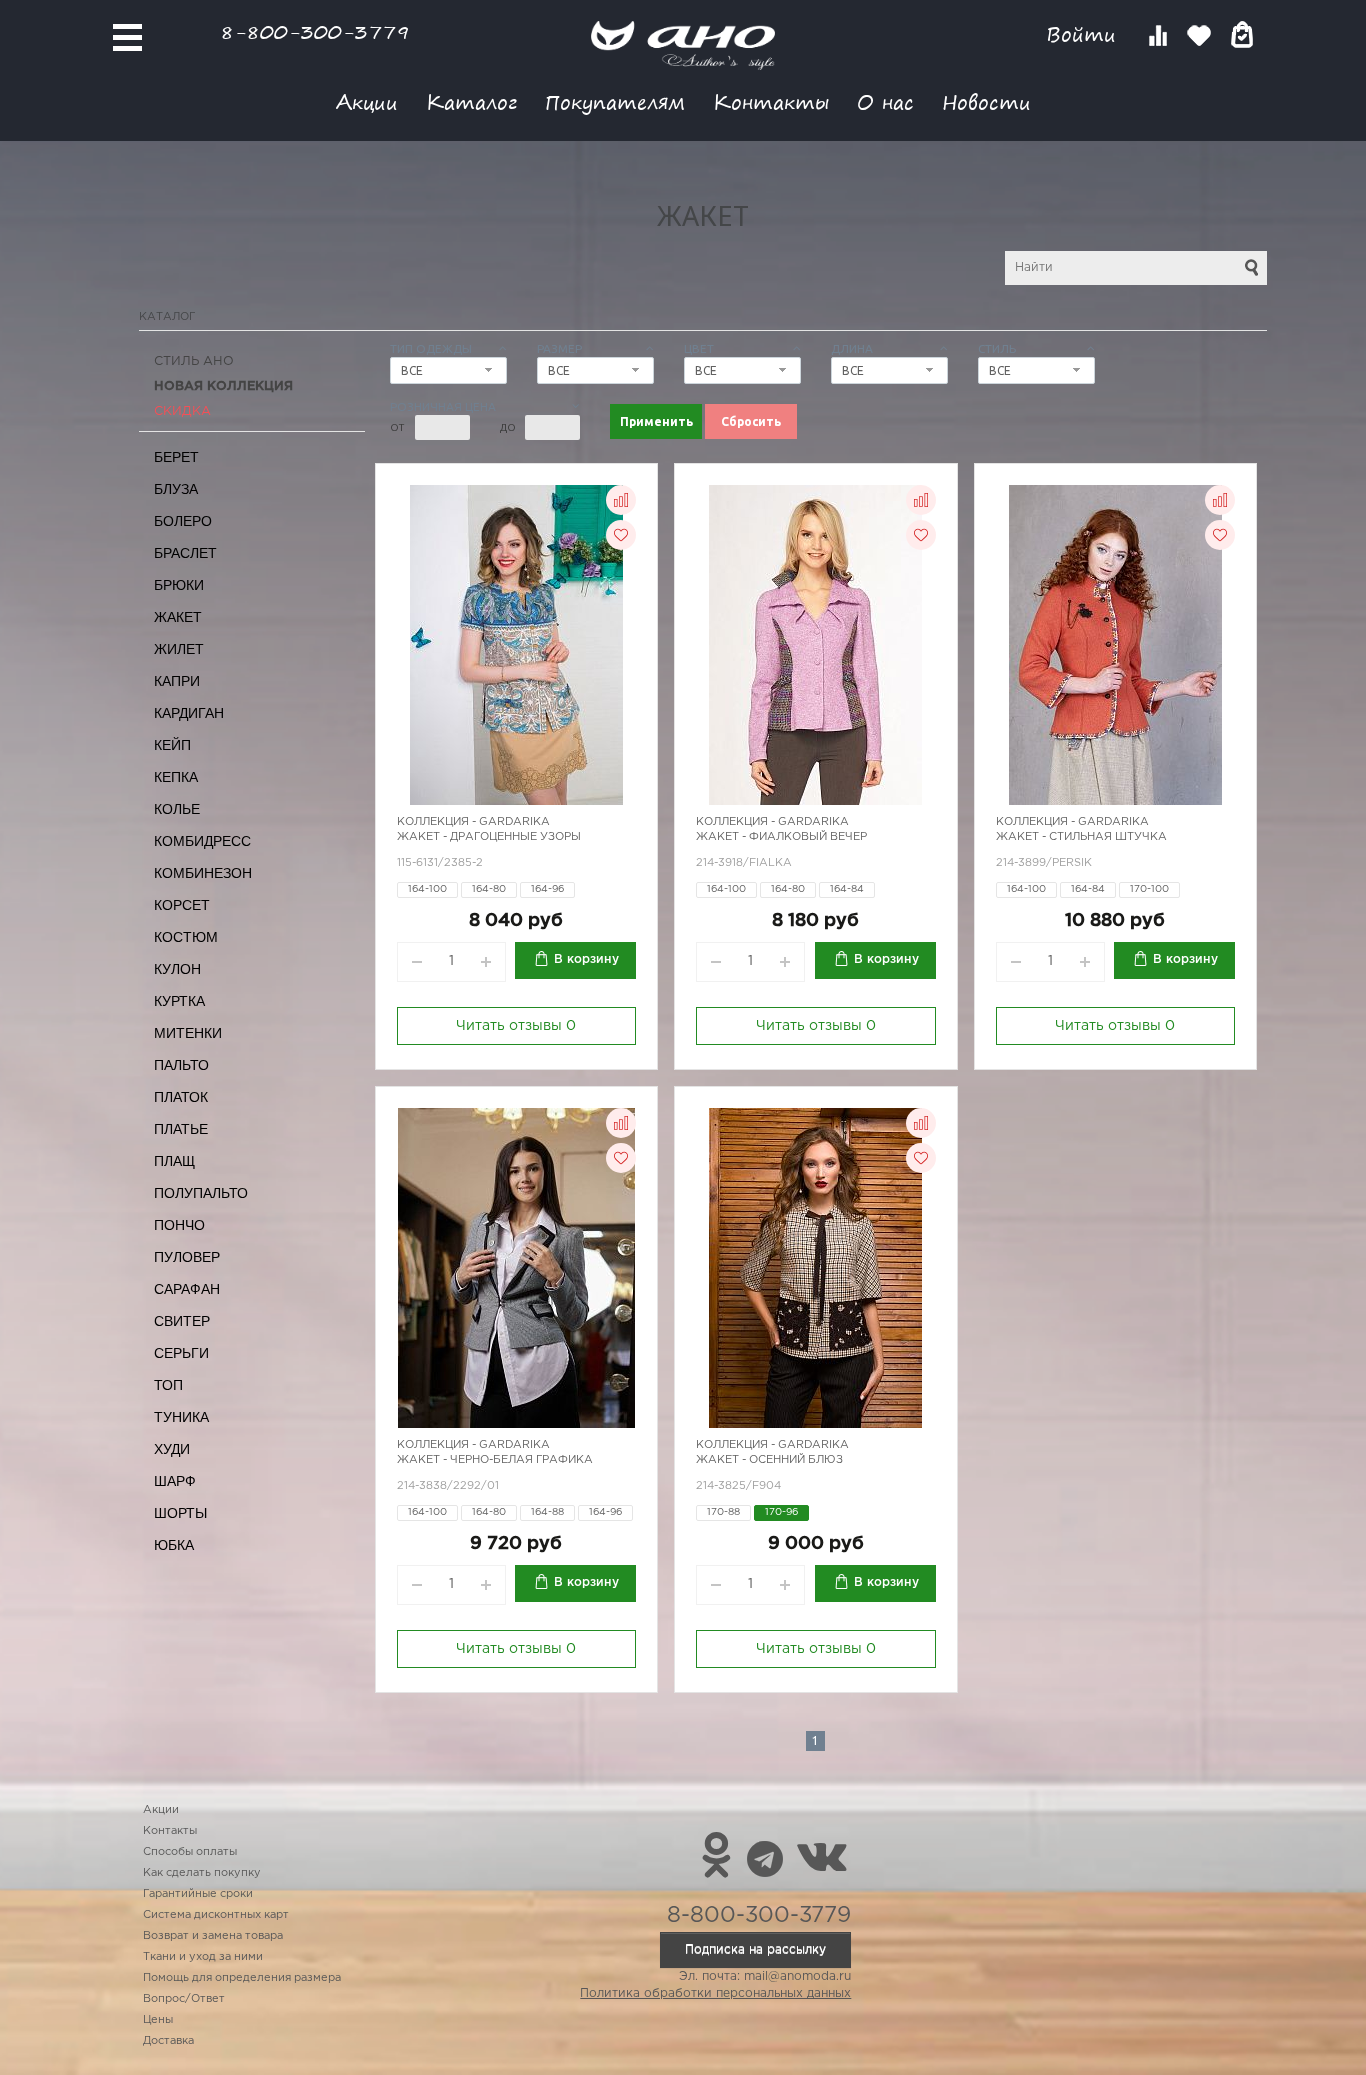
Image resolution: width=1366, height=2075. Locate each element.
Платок (181, 1097)
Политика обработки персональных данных (715, 1993)
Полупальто (201, 1193)
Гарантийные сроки (198, 1894)
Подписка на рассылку (755, 1949)
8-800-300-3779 (315, 31)
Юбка (174, 1545)
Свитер (182, 1321)
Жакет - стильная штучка (1081, 837)
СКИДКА (182, 411)
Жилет (179, 649)
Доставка (168, 2041)
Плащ (174, 1161)
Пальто (181, 1065)
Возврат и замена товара (213, 1936)
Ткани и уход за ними (203, 1957)
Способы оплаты (190, 1852)
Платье (181, 1129)
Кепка (176, 777)
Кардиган (189, 713)
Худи (172, 1449)
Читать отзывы (516, 1026)
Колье (177, 809)
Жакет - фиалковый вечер (781, 837)
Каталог (471, 101)
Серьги (181, 1353)
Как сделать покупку (202, 1873)
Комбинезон (203, 873)
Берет (176, 457)
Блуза (176, 489)
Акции (367, 101)
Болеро (183, 521)
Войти (1084, 34)
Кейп (172, 745)
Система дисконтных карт (216, 1915)
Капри (177, 681)
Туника (181, 1417)
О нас (885, 101)
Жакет (178, 617)
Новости (986, 101)
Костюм (186, 937)
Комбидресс (202, 841)
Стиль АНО (194, 361)
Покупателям (615, 101)
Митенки (188, 1033)
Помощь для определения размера (242, 1978)
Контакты (771, 101)
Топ (168, 1385)
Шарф (175, 1481)
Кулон (177, 969)
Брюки (179, 585)
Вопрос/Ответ (184, 1999)
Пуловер (187, 1257)
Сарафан (187, 1289)
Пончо (179, 1225)
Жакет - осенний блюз (769, 1460)
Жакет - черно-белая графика (495, 1460)
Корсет (182, 905)
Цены (158, 2020)
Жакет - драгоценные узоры (489, 837)
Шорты (180, 1513)
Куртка (179, 1001)
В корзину (586, 959)
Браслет (185, 553)
